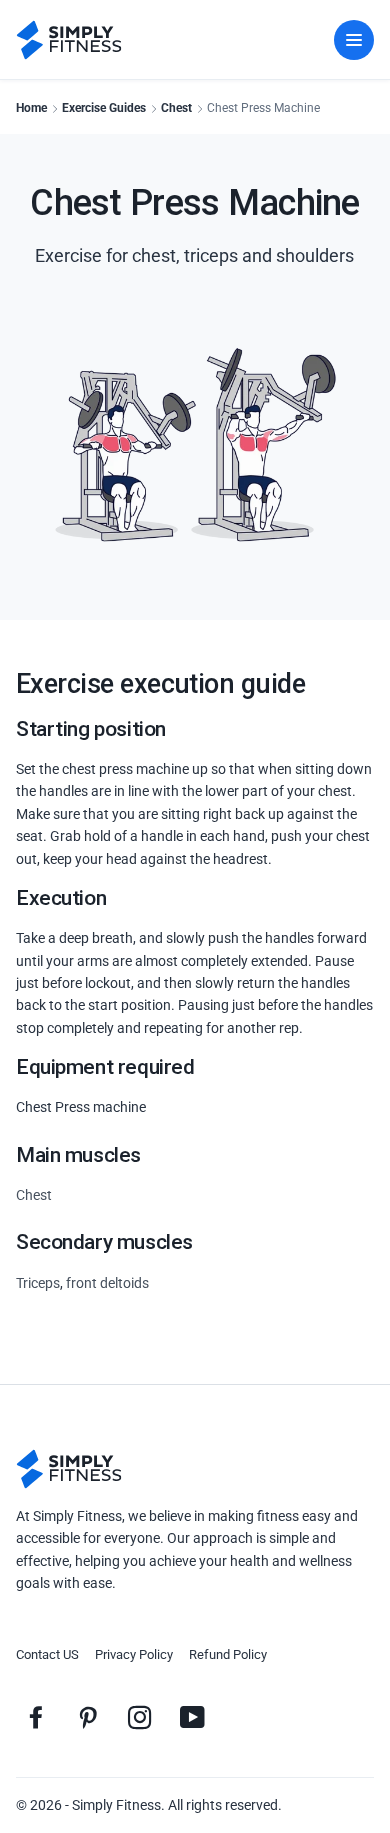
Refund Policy (228, 1654)
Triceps (38, 1283)
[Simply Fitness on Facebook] (36, 1717)
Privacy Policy (134, 1654)
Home (31, 108)
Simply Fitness (116, 1805)
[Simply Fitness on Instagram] (140, 1717)
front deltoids (107, 1283)
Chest (176, 108)
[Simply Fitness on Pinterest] (88, 1717)
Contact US (47, 1654)
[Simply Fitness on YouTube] (192, 1717)
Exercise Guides (104, 108)
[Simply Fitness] (69, 1469)
